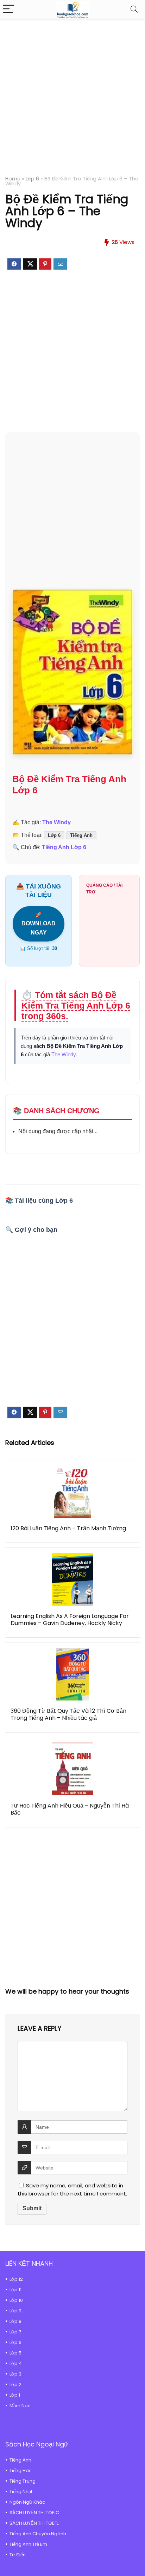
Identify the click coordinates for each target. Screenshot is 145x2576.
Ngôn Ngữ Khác (27, 2502)
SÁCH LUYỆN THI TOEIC (34, 2513)
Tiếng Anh (81, 835)
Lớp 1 (15, 2395)
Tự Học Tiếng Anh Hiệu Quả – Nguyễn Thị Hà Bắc (70, 1809)
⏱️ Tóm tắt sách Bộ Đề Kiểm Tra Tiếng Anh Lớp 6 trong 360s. (76, 1005)
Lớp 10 (16, 2300)
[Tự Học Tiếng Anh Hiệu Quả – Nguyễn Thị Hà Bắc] (72, 1769)
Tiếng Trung (23, 2481)
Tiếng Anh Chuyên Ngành (38, 2534)
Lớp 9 (15, 2311)
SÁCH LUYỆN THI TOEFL (34, 2523)
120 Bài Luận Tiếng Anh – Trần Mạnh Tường (68, 1528)
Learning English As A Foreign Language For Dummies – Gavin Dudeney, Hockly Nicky (70, 1620)
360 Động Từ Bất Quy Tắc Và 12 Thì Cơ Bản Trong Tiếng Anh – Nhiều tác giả (68, 1714)
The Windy (56, 822)
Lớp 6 (32, 179)
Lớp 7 (15, 2332)
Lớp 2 (15, 2385)
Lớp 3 (15, 2374)
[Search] (134, 9)
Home (13, 179)
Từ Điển (18, 2555)
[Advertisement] (72, 101)
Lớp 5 (15, 2353)
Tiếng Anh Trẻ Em (28, 2544)
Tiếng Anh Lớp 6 (64, 847)
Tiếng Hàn (21, 2471)
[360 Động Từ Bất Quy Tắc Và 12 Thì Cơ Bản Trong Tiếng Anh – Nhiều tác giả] (72, 1674)
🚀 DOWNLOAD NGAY (39, 924)
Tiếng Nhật (21, 2492)
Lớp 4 (16, 2363)
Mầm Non (20, 2406)
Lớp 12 (16, 2279)
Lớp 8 (15, 2321)
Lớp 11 (15, 2290)
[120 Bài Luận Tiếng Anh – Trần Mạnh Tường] (72, 1492)
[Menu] (8, 9)
